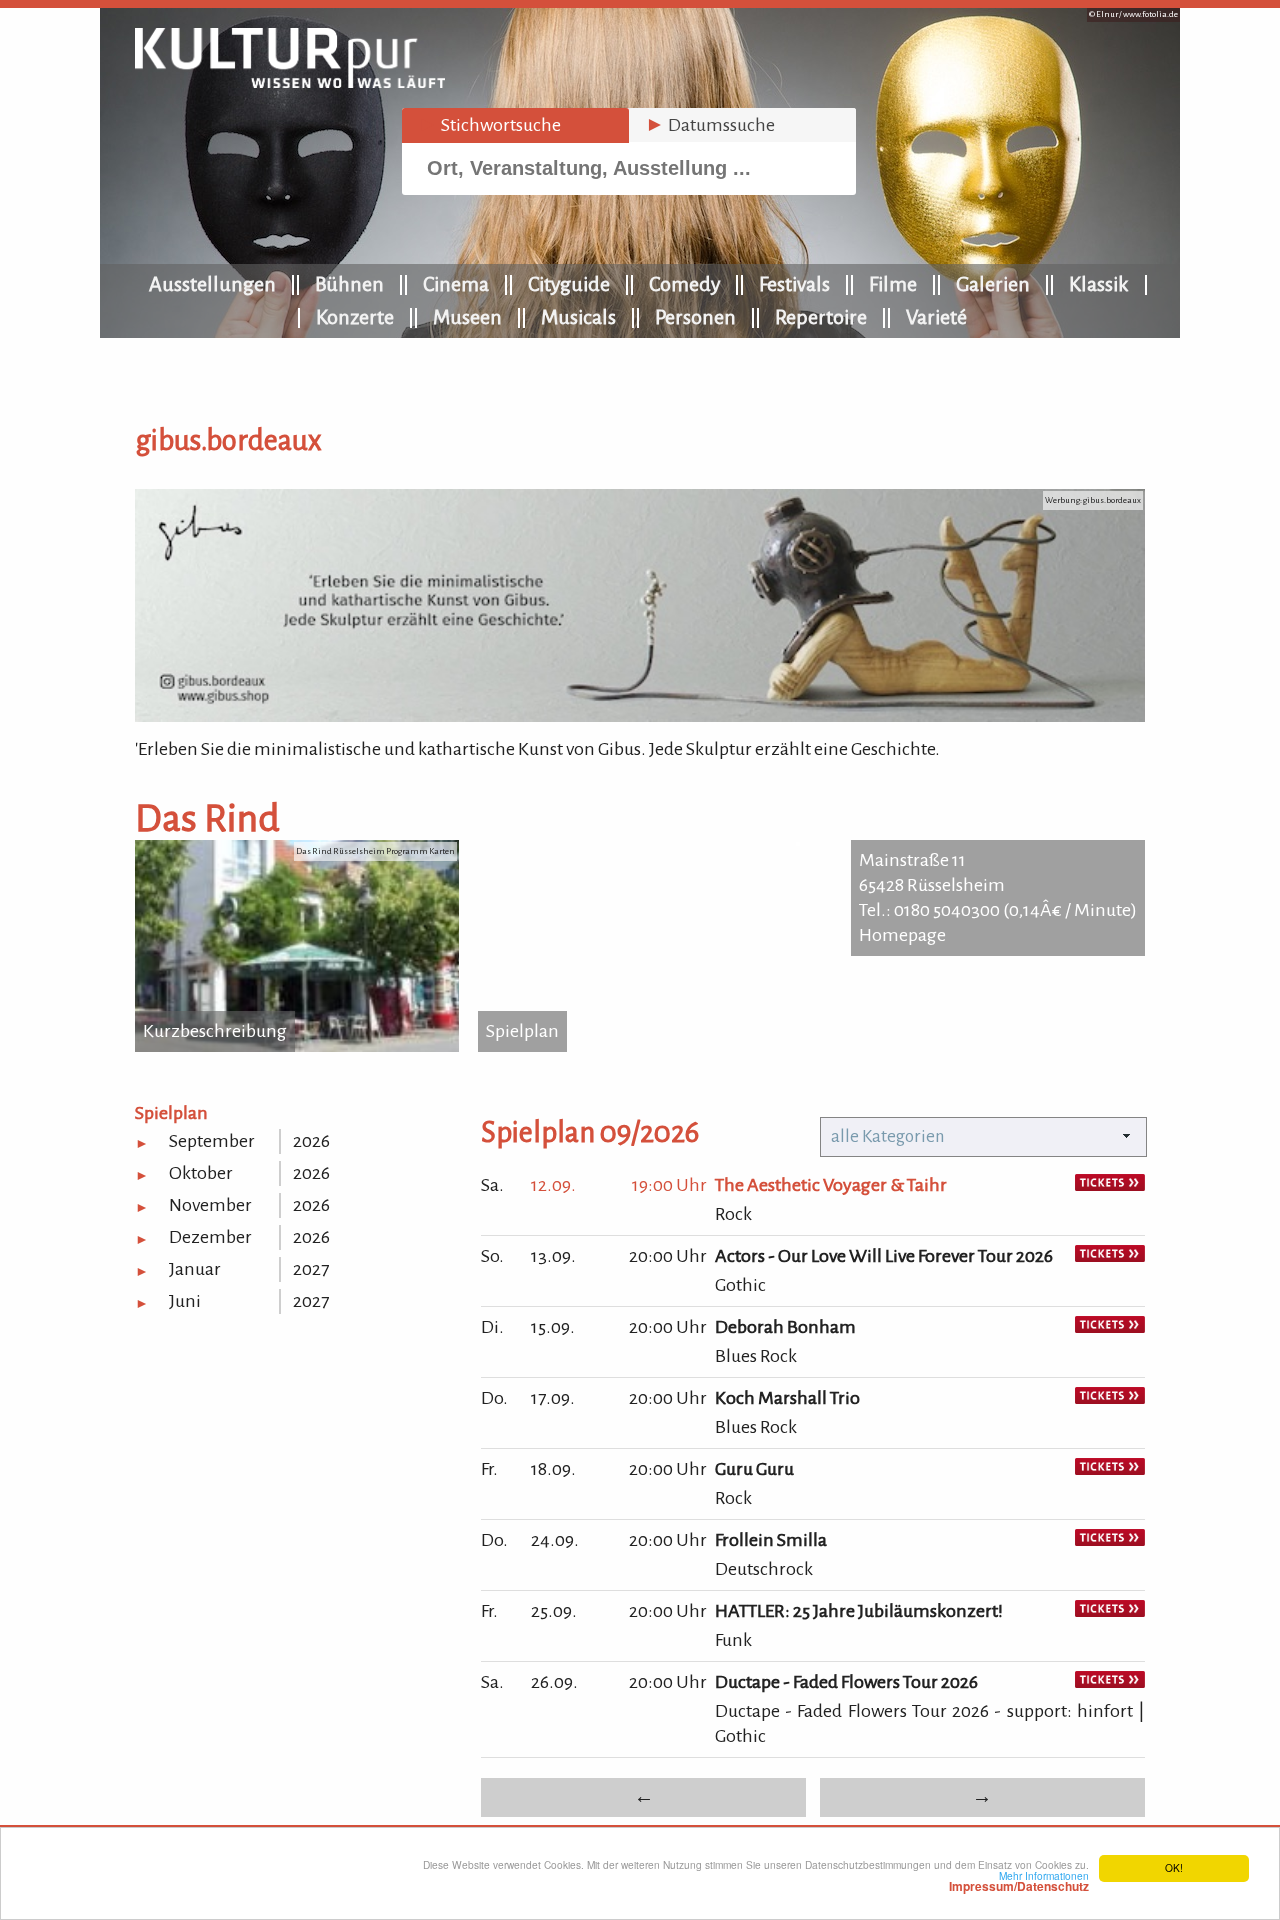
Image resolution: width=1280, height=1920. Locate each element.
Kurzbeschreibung (215, 1031)
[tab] (515, 125)
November (210, 1205)
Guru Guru (754, 1469)
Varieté (936, 317)
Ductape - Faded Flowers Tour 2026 (846, 1682)
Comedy (684, 284)
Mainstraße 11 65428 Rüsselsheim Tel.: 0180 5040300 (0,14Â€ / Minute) (998, 885)
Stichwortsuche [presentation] (489, 125)
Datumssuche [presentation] (710, 125)
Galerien (993, 284)
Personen (695, 317)
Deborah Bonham (785, 1327)
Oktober (201, 1173)
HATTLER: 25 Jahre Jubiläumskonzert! (859, 1611)
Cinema (456, 284)
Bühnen (349, 284)
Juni (185, 1301)
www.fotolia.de (1150, 14)
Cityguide (569, 284)
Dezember (210, 1237)
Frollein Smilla (771, 1540)
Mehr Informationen (1019, 1881)
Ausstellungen (212, 284)
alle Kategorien (888, 1136)
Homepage (902, 935)
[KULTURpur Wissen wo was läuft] (290, 82)
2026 (311, 1141)
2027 (311, 1269)
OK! (1174, 1867)
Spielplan (522, 1031)
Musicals (578, 317)
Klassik (1099, 284)
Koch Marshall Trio (787, 1398)
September (212, 1141)
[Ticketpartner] (1110, 1185)
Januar (195, 1269)
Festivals (794, 284)
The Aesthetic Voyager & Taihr (831, 1185)
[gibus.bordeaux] (640, 716)
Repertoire (821, 317)
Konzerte (355, 317)
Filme (893, 284)
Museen (467, 317)
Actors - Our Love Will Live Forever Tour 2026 (884, 1256)
